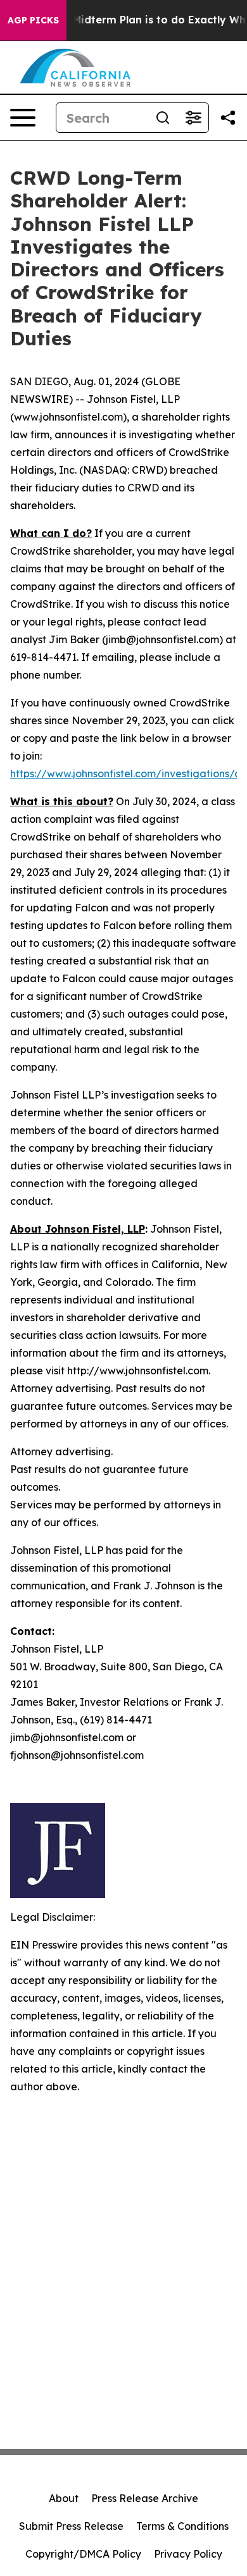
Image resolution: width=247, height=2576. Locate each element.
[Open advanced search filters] (193, 118)
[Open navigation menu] (23, 118)
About (64, 2498)
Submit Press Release (71, 2526)
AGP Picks (33, 20)
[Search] (163, 118)
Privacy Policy (188, 2554)
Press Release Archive (145, 2498)
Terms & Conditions (182, 2526)
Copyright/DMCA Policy (83, 2554)
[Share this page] (228, 118)
